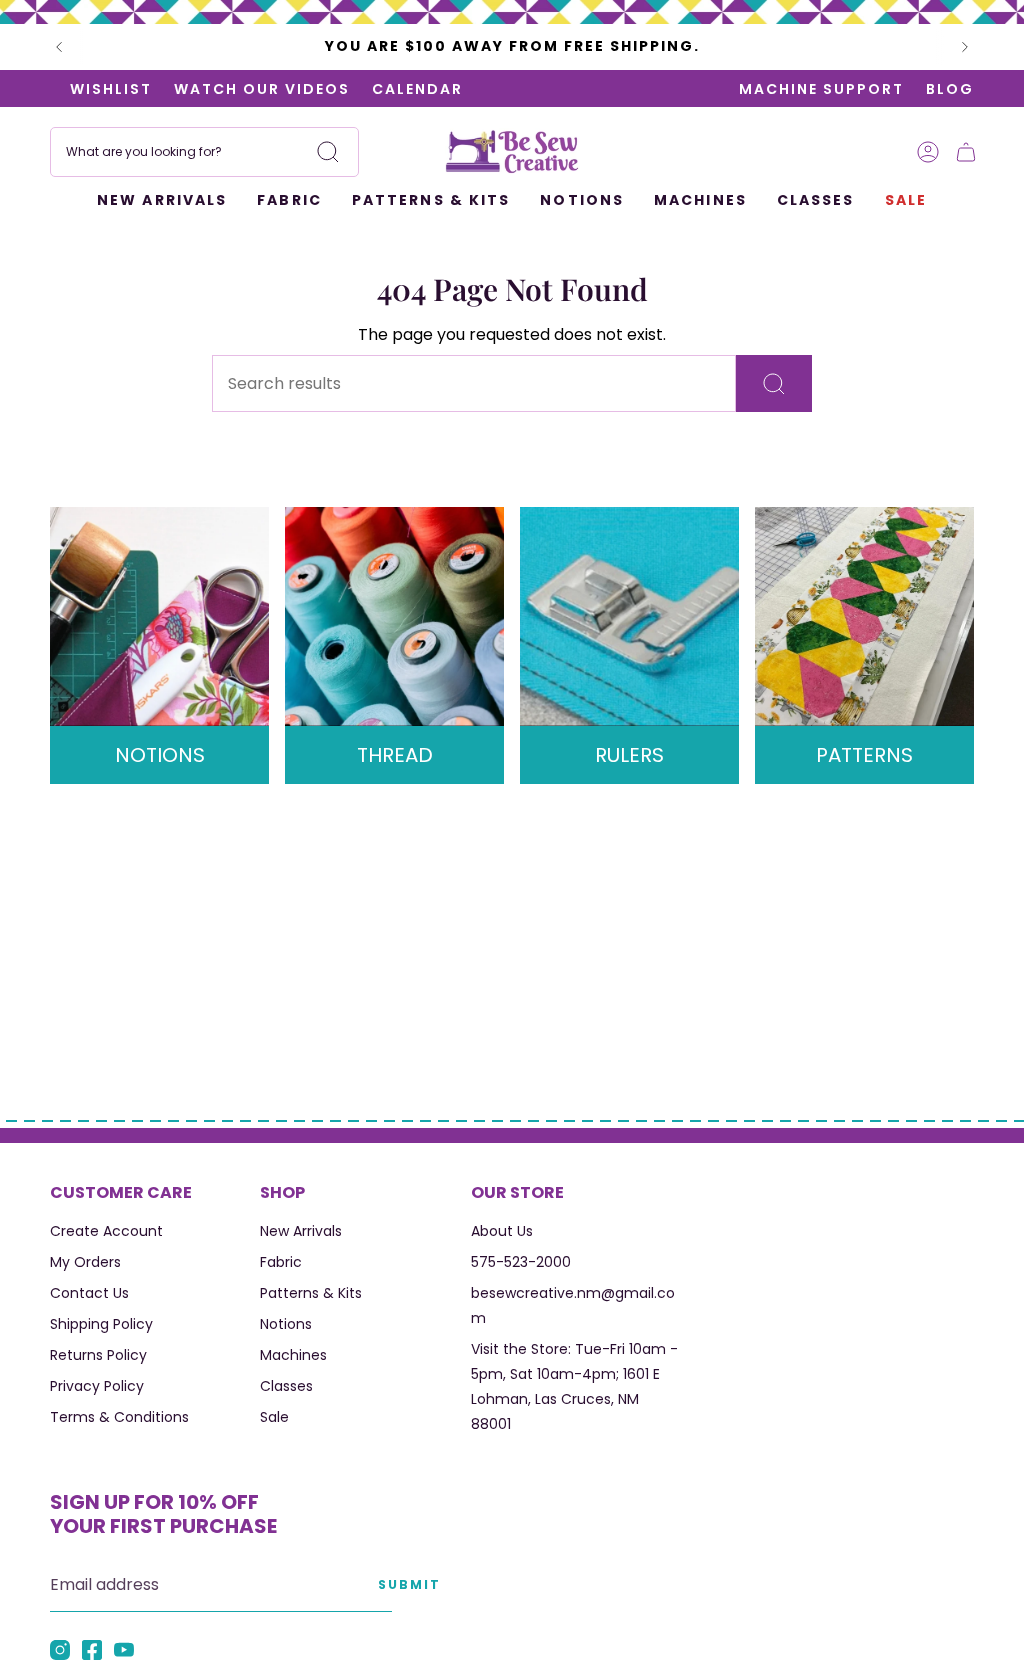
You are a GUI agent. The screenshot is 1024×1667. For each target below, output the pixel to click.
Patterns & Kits (311, 1293)
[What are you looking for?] (774, 383)
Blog (950, 89)
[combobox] (204, 152)
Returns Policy (98, 1355)
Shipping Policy (101, 1324)
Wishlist (83, 89)
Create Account (106, 1231)
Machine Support (821, 89)
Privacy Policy (97, 1386)
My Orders (85, 1262)
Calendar (389, 89)
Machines (293, 1355)
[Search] (328, 152)
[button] (289, 201)
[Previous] (59, 47)
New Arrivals (301, 1231)
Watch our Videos (234, 89)
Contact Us (89, 1293)
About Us (502, 1231)
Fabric (281, 1262)
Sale (274, 1417)
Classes (286, 1386)
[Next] (965, 47)
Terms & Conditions (119, 1417)
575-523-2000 (521, 1262)
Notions (286, 1324)
